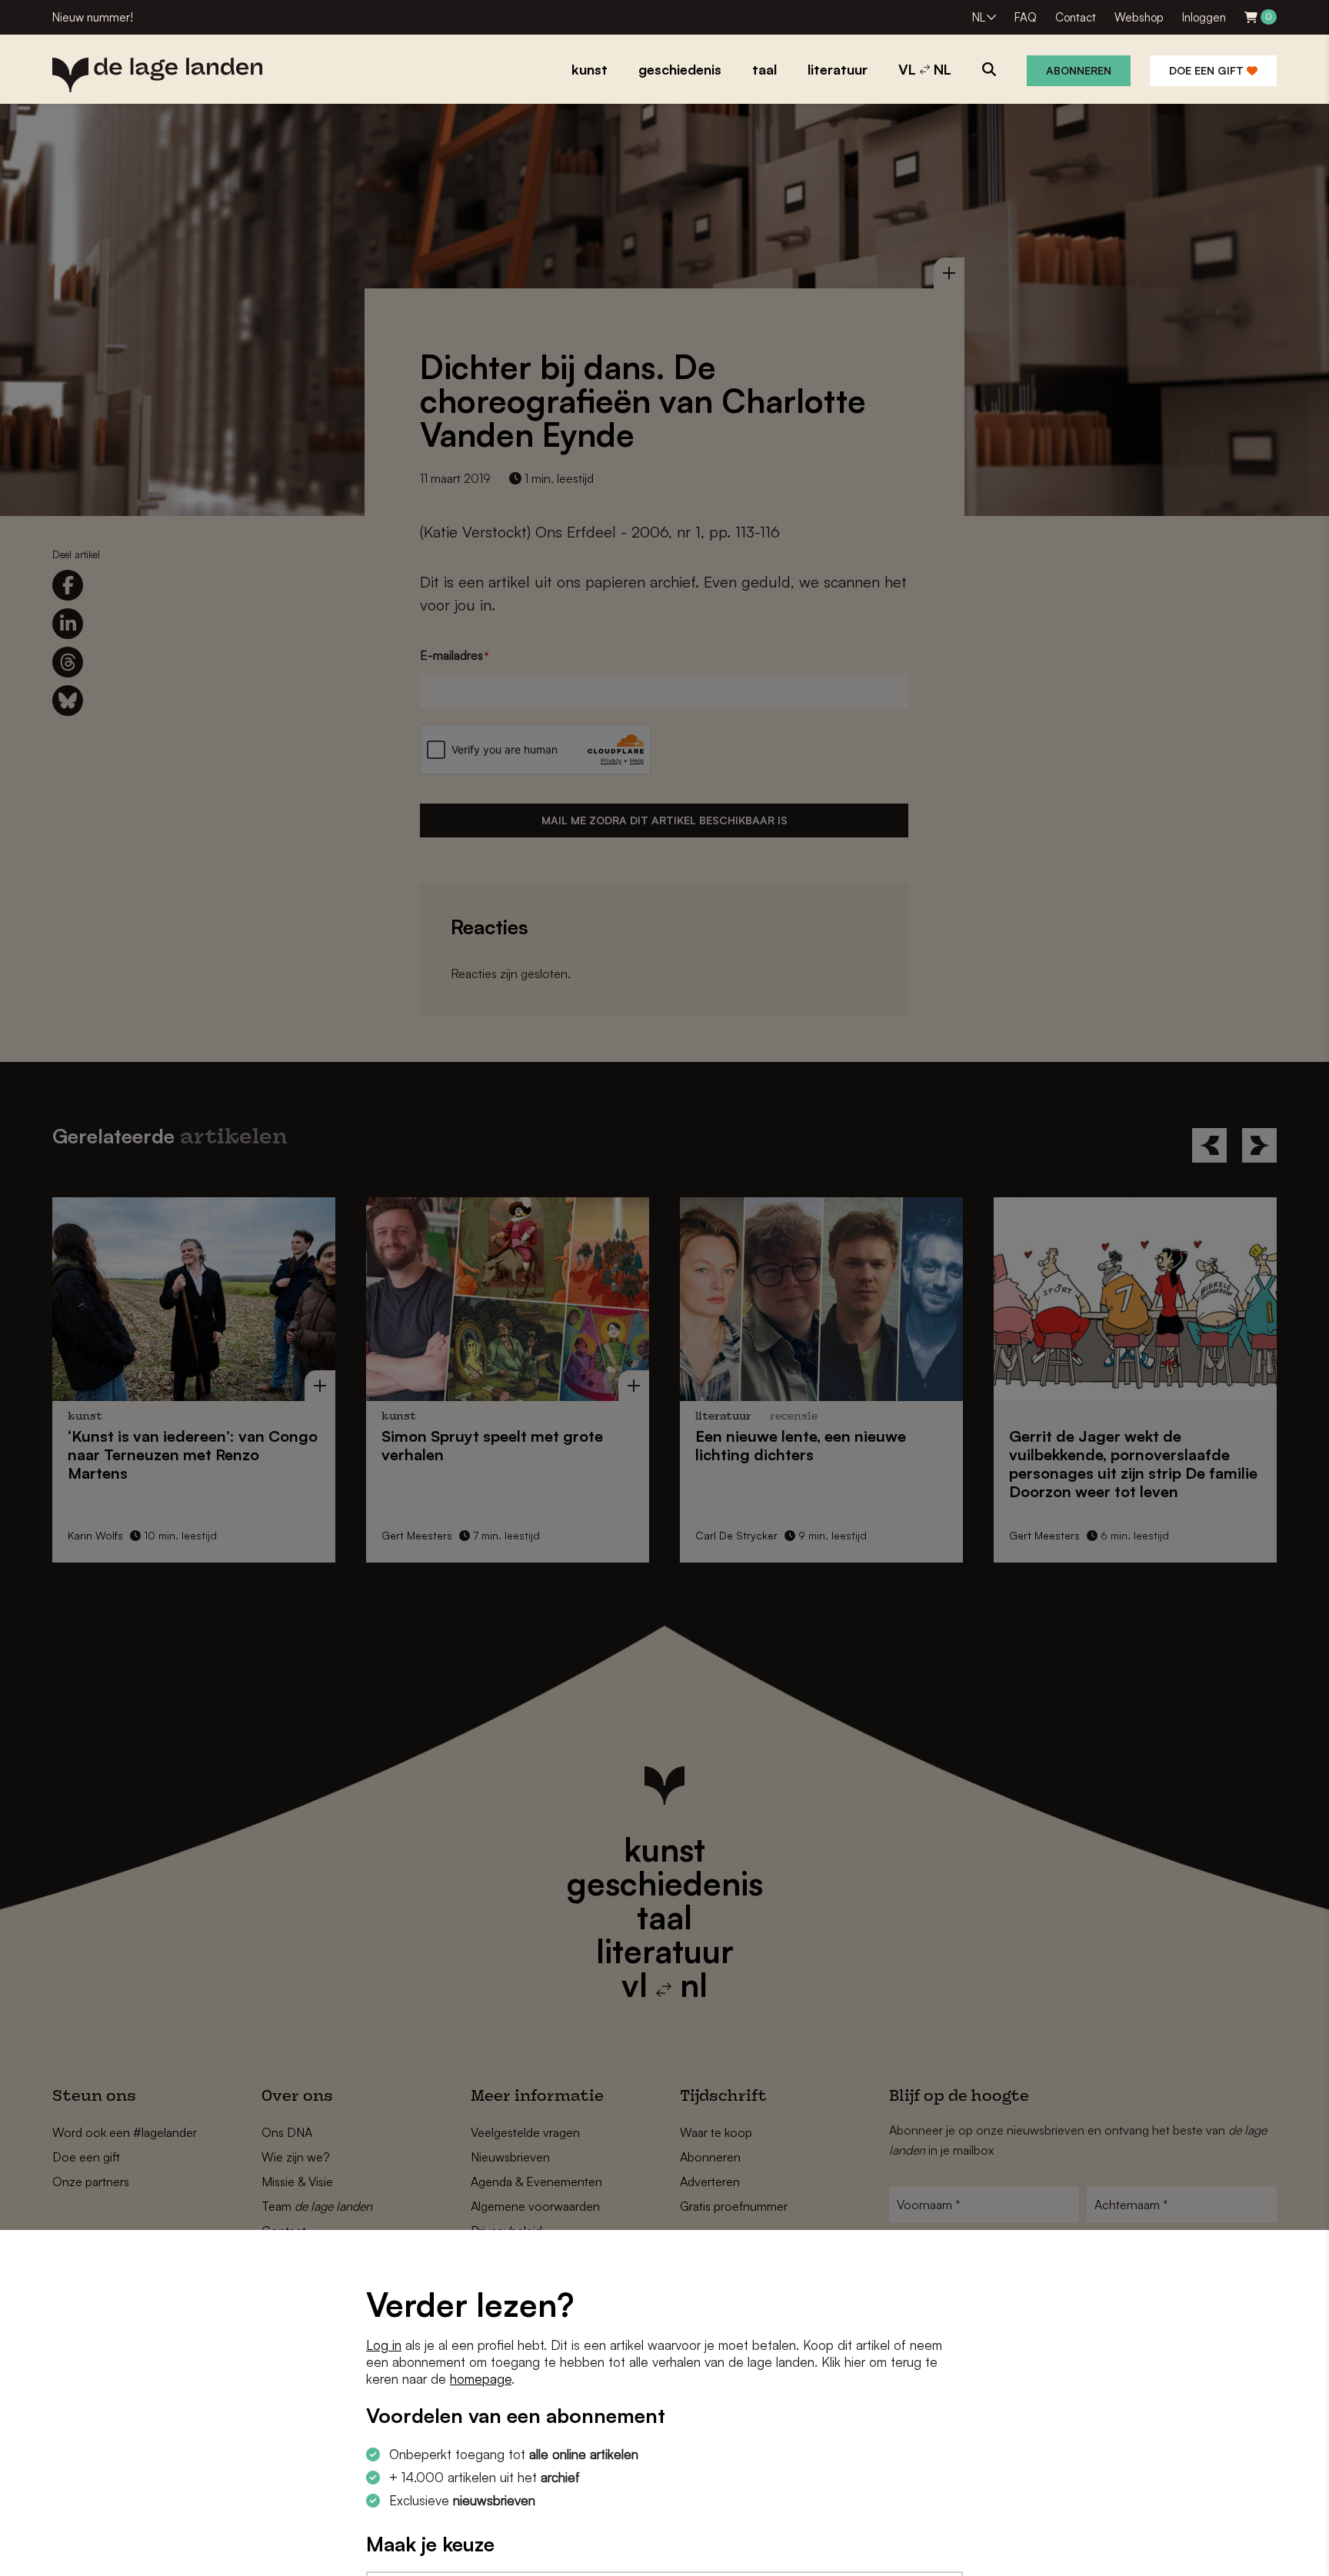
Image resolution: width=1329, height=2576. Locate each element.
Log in (384, 2345)
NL (979, 17)
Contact (1076, 17)
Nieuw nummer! (93, 17)
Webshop (1139, 17)
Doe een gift (1208, 70)
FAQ (1026, 17)
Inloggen (1204, 17)
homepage (481, 2379)
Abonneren (1079, 70)
